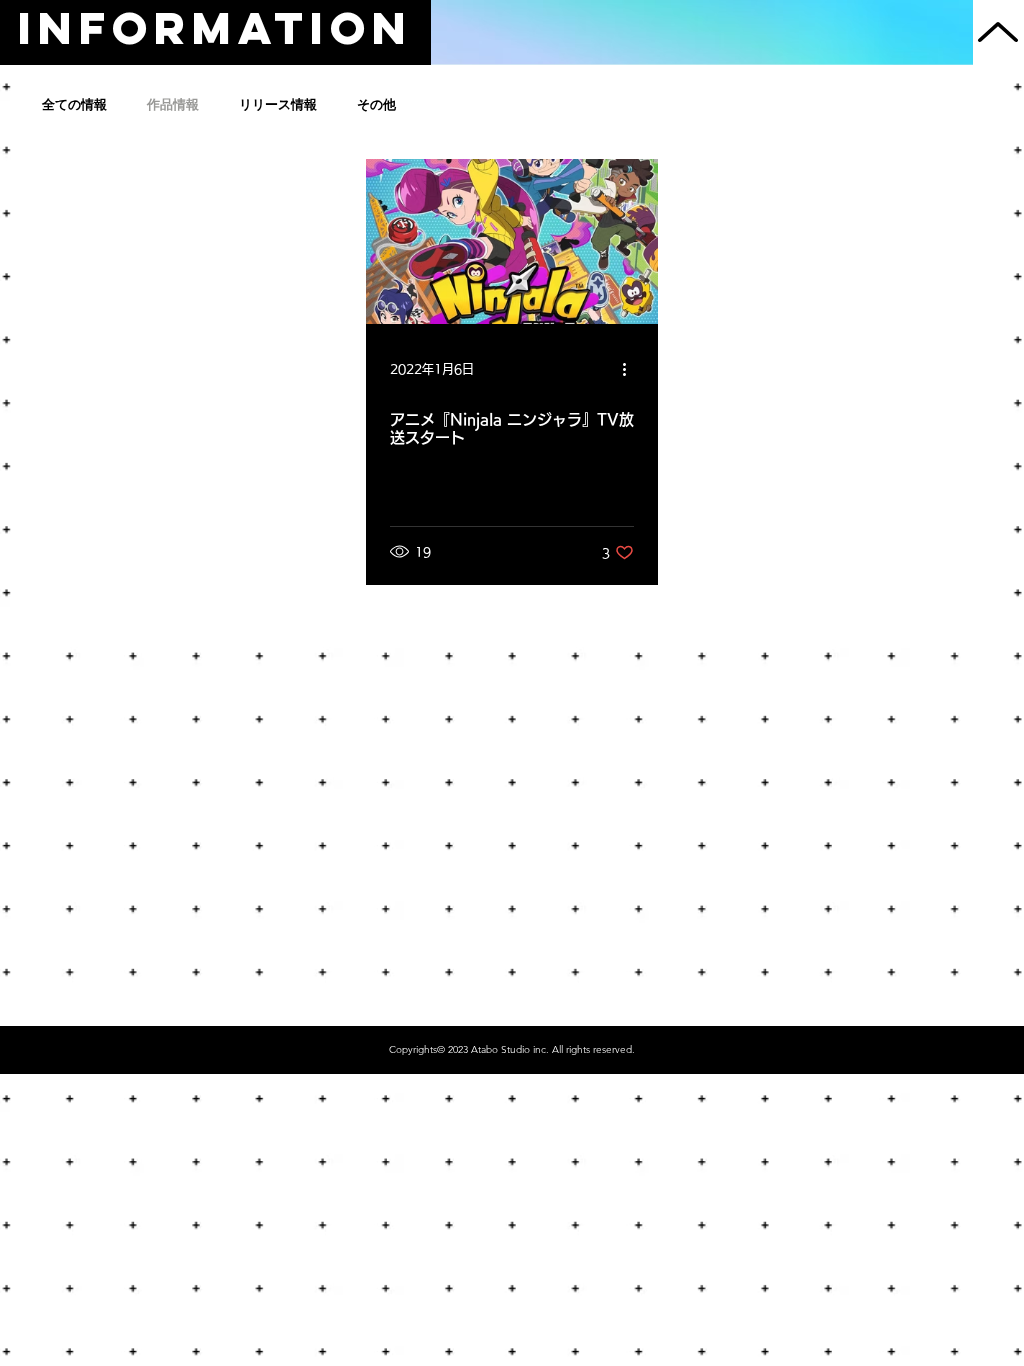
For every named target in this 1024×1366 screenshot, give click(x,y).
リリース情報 (278, 104)
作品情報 (173, 104)
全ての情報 (74, 104)
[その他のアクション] (631, 369)
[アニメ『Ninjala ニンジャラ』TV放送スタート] (512, 241)
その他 (376, 104)
